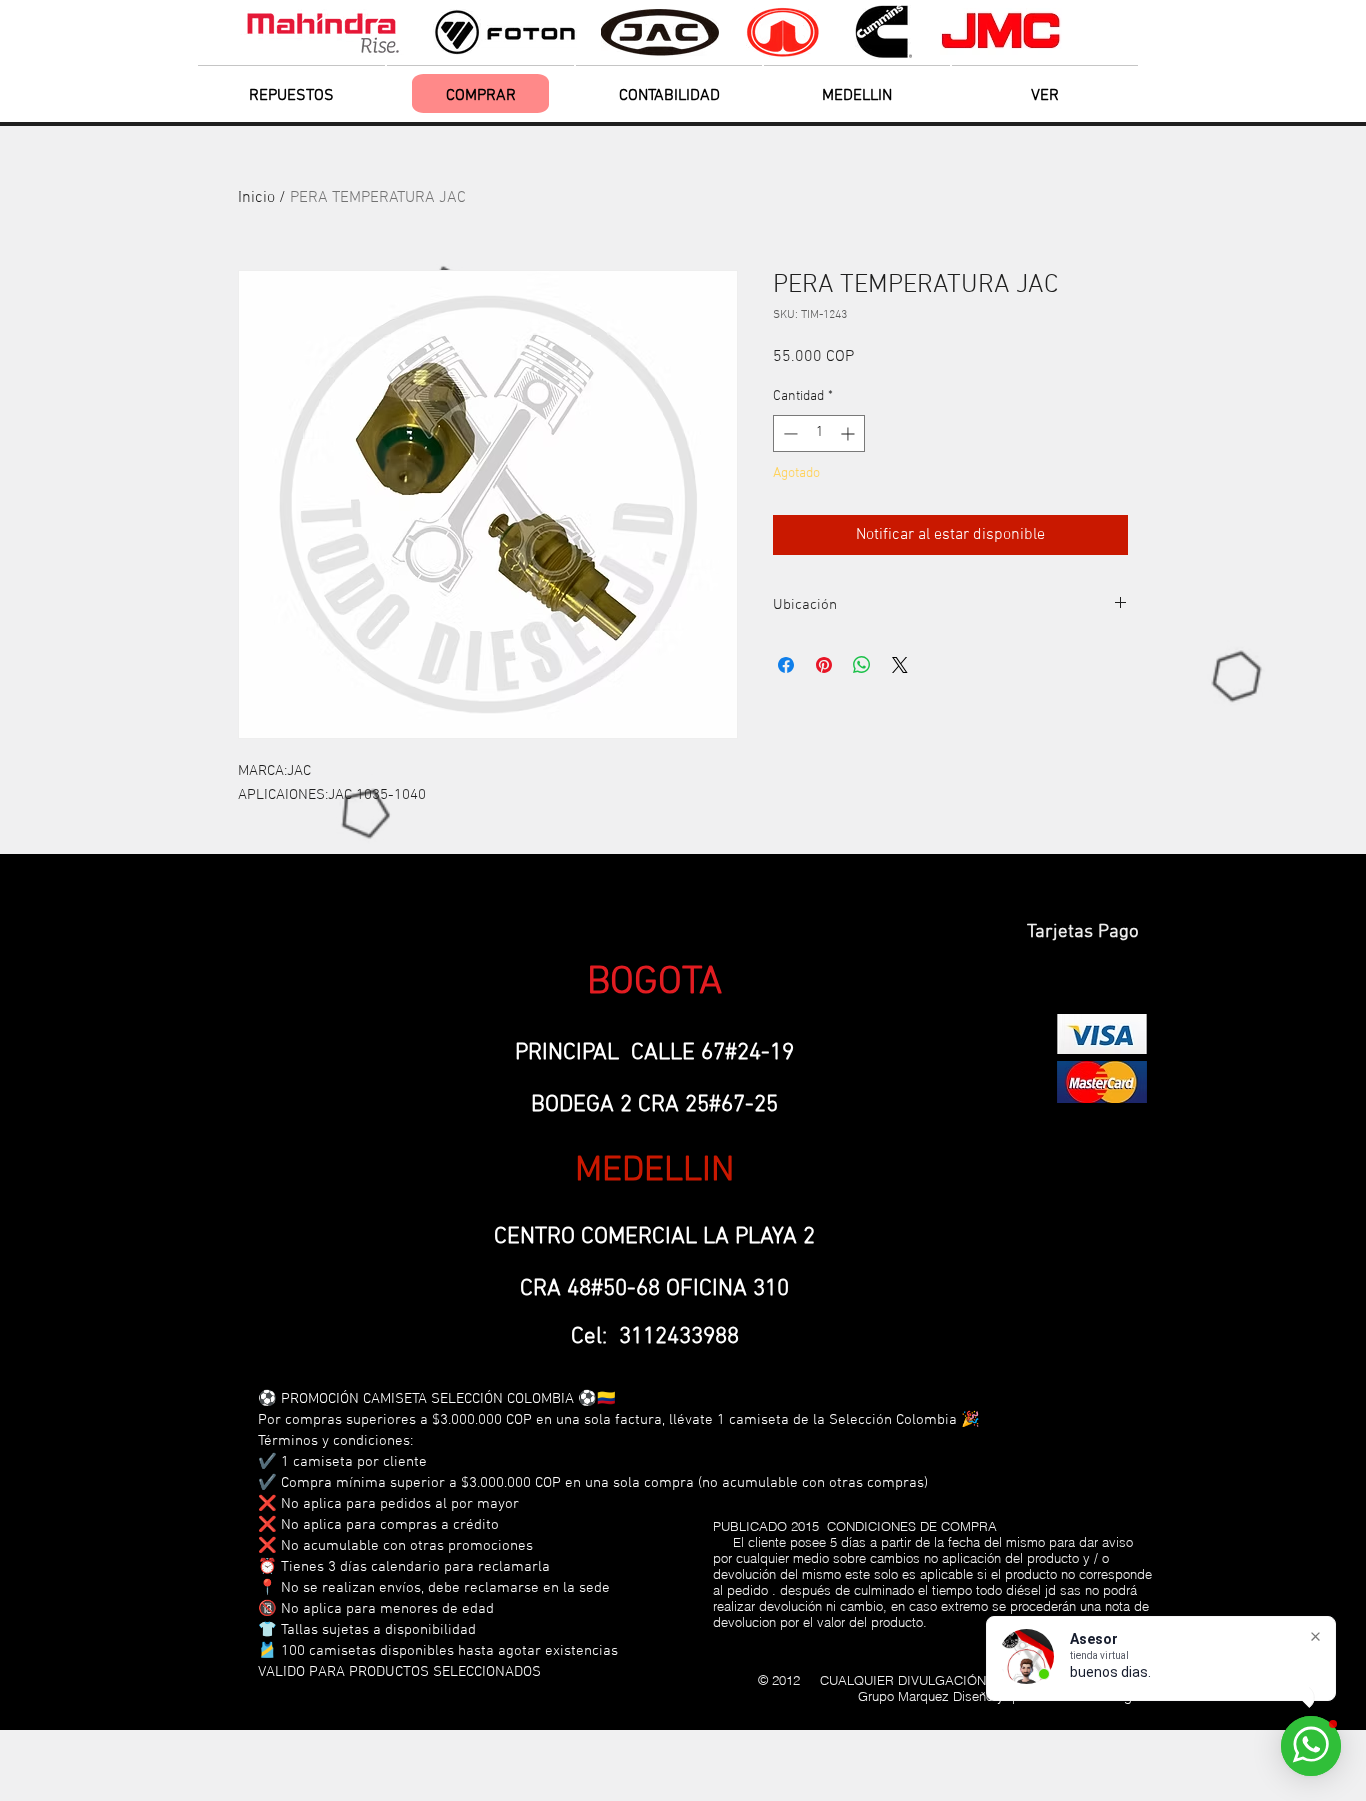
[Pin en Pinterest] (824, 665)
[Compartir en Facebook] (786, 665)
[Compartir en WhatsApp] (862, 665)
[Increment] (849, 433)
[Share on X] (900, 665)
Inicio (256, 198)
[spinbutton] (819, 433)
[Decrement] (788, 433)
